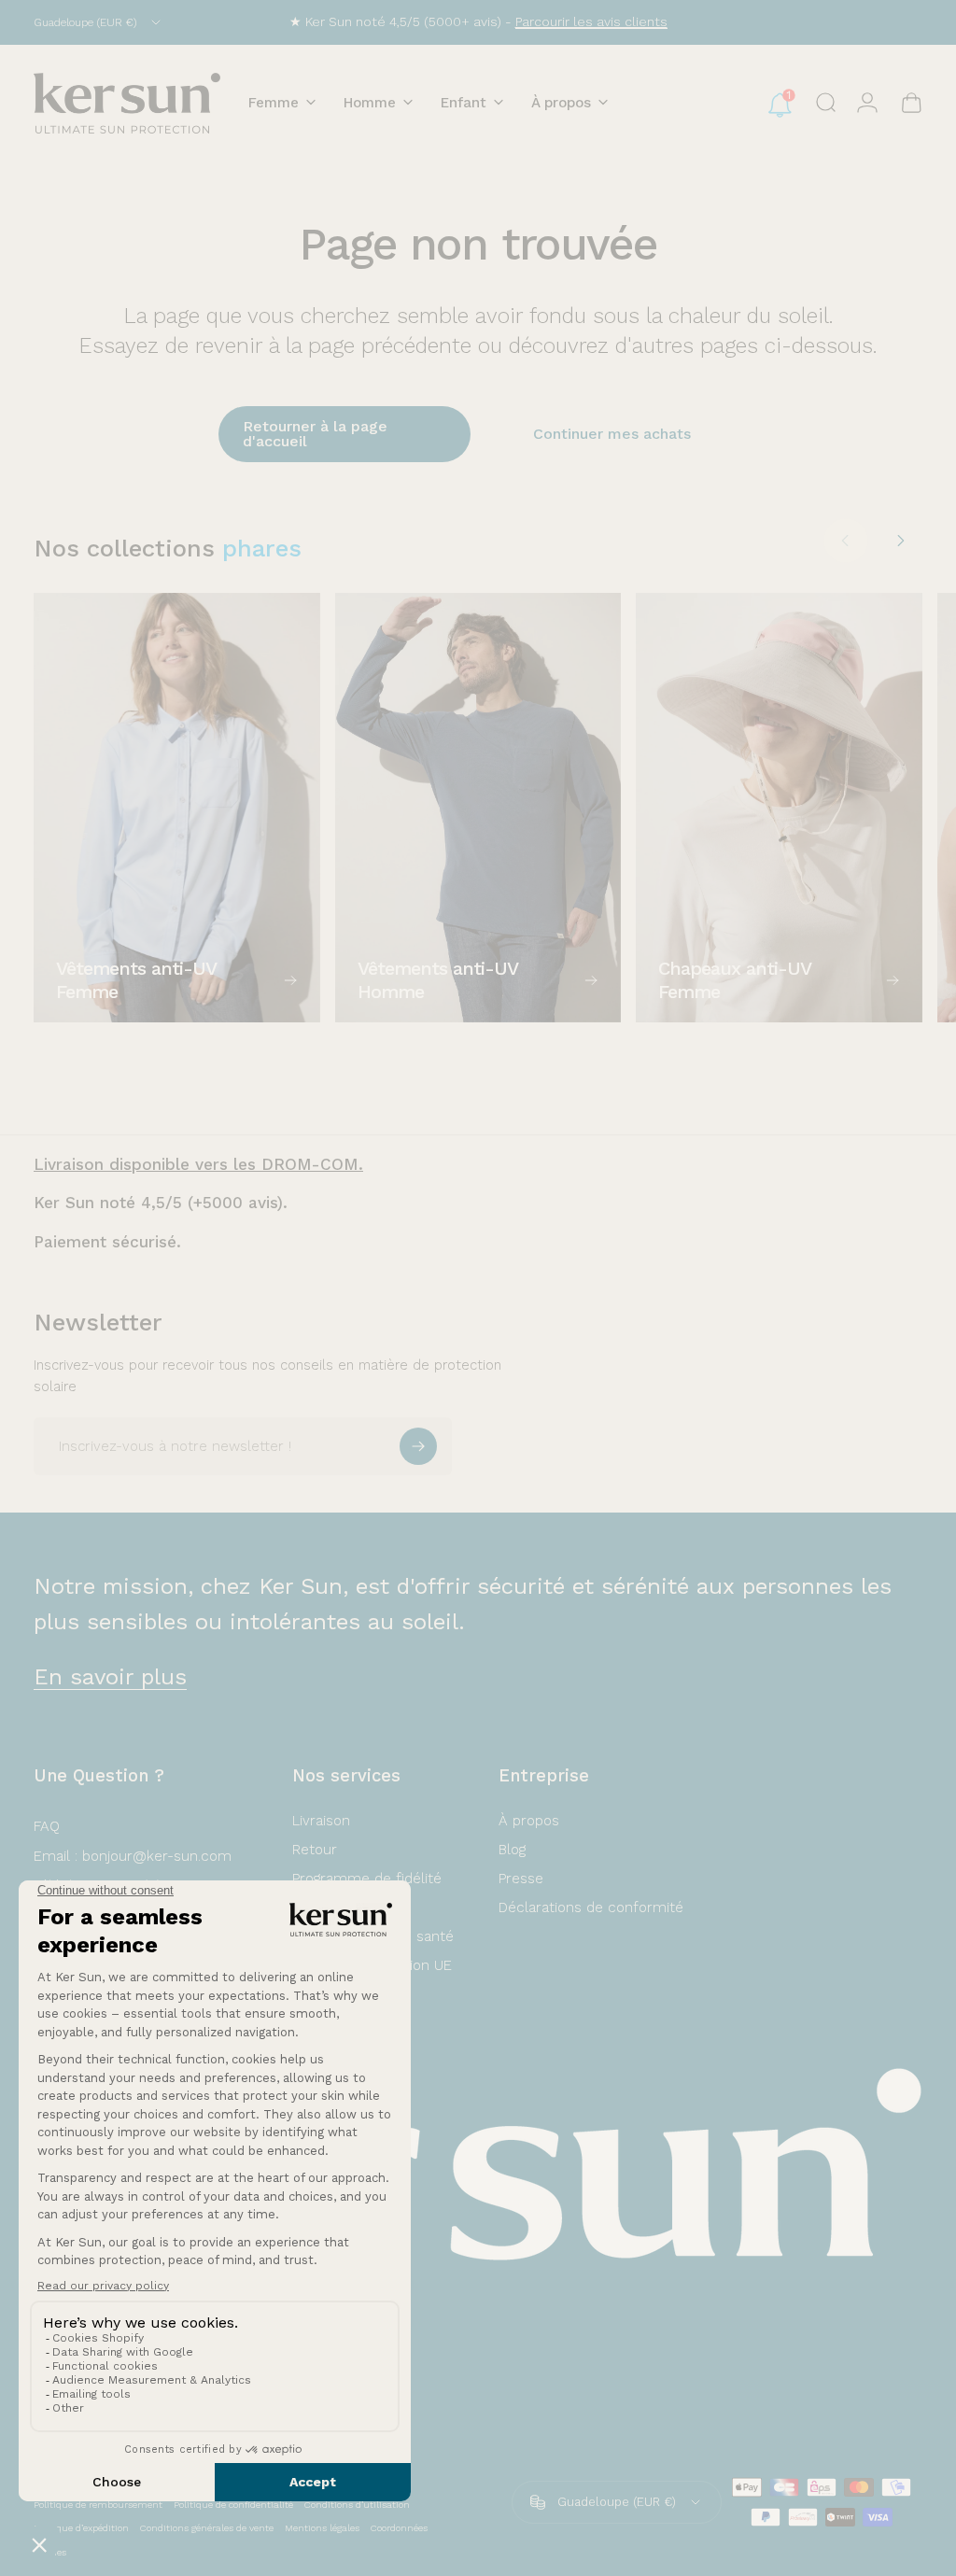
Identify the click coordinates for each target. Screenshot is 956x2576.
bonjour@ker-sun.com (157, 1856)
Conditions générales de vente (207, 2528)
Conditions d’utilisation (357, 2505)
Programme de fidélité (367, 1879)
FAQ (47, 1826)
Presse (521, 1879)
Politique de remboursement (98, 2505)
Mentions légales (322, 2528)
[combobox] (98, 22)
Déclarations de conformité (591, 1907)
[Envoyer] (418, 1446)
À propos (529, 1821)
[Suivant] (900, 541)
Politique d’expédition (81, 2528)
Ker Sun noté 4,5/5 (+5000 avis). (161, 1203)
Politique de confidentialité (233, 2505)
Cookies (50, 2552)
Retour (315, 1850)
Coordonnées (399, 2528)
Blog (512, 1850)
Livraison (321, 1821)
